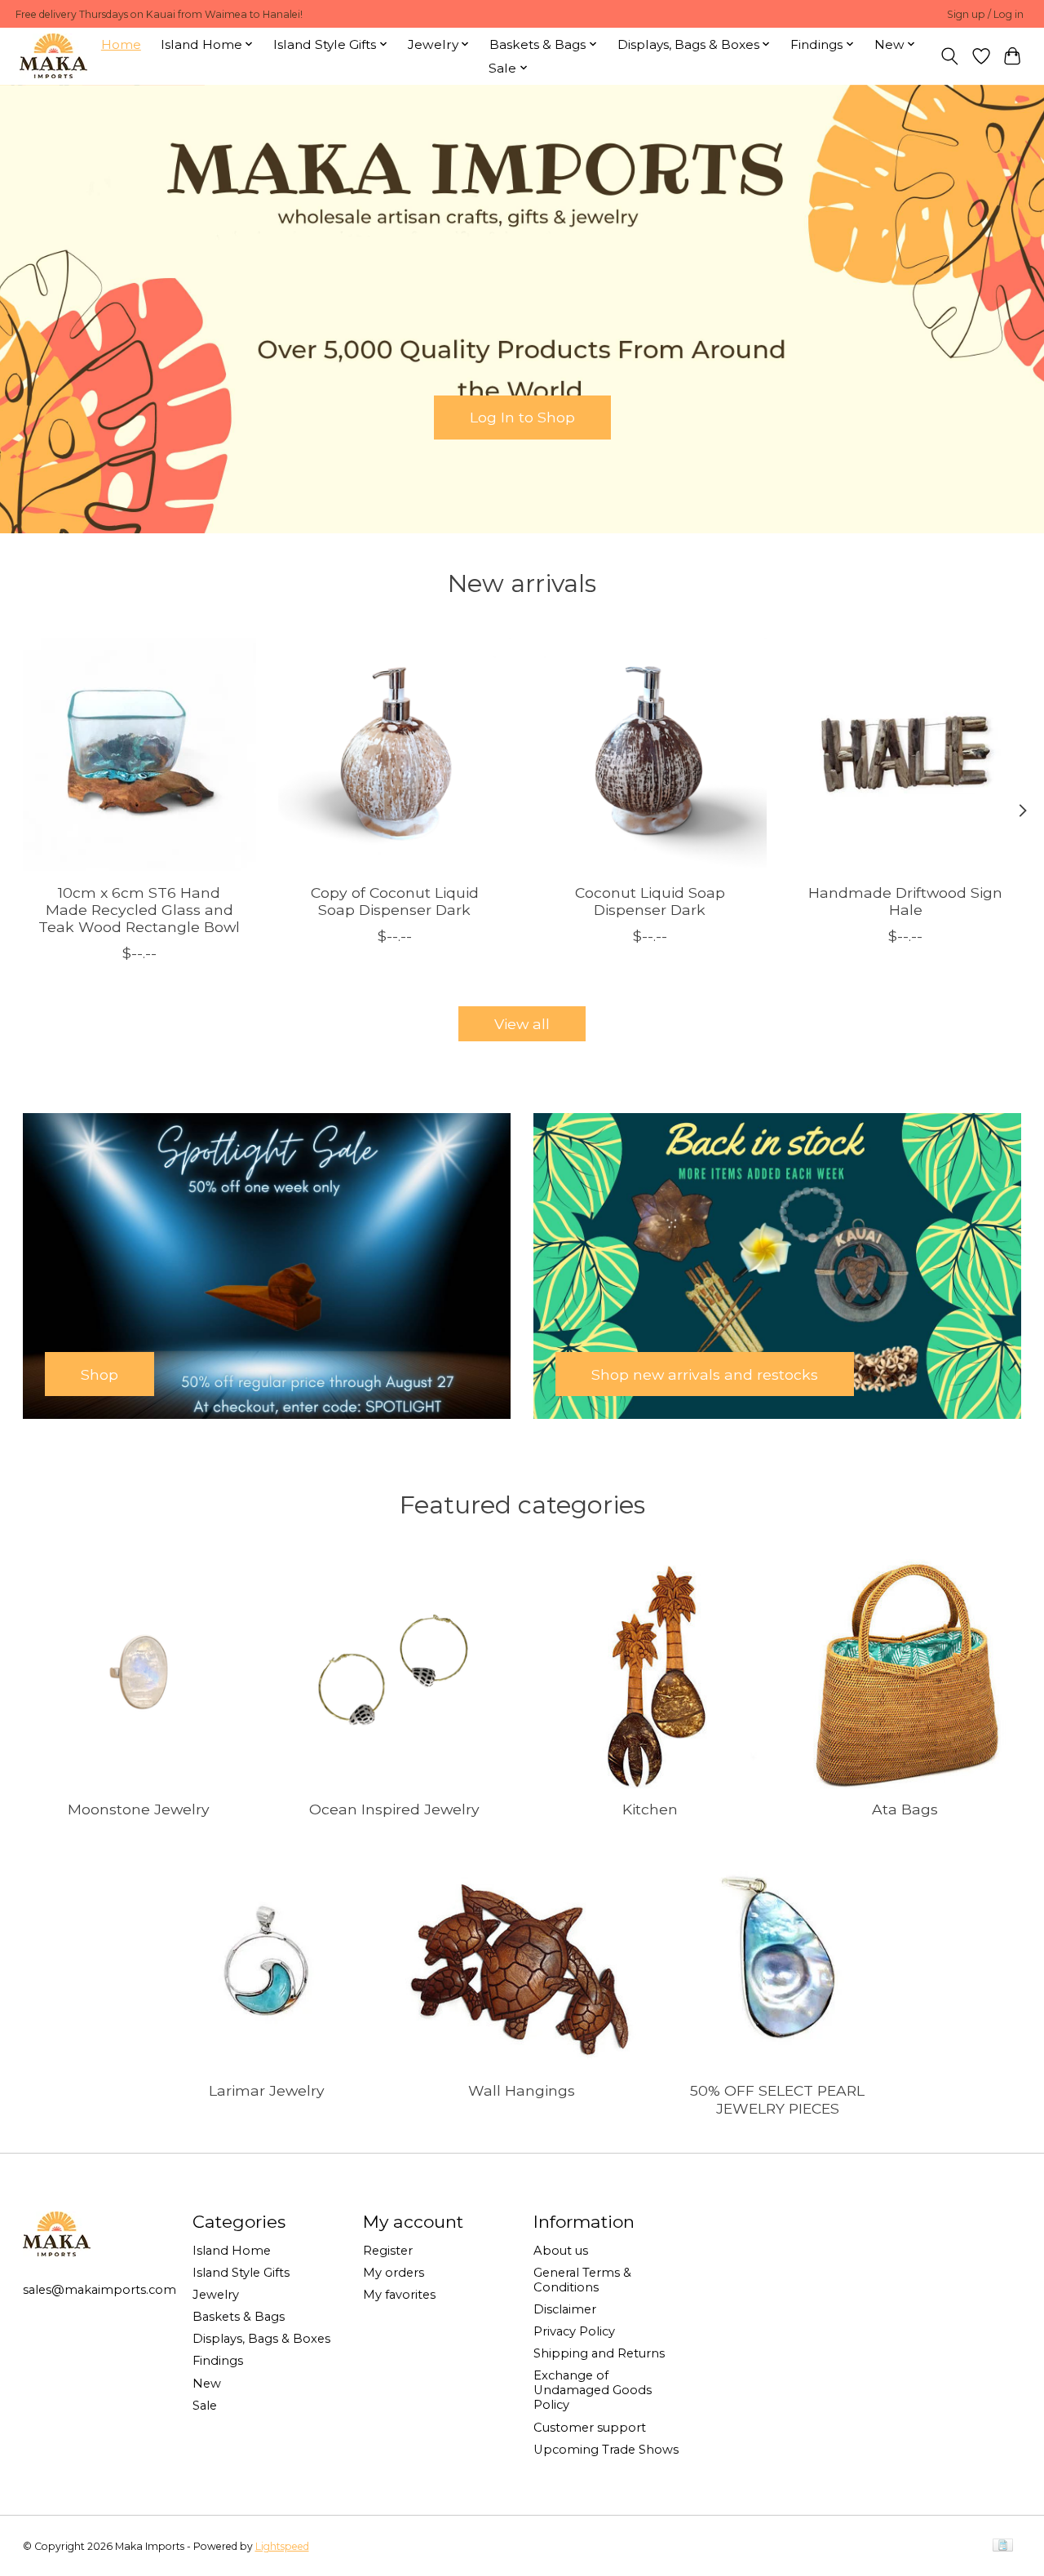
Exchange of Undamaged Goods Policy (593, 2390)
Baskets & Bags (239, 2317)
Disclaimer (565, 2309)
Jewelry (216, 2295)
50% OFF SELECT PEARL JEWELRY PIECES (777, 2099)
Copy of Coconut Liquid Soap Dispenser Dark (394, 901)
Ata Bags (905, 1809)
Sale (205, 2406)
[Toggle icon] (949, 56)
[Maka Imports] (53, 56)
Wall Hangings (522, 2090)
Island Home (232, 2251)
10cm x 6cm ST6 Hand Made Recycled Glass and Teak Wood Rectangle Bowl (139, 910)
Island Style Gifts (241, 2273)
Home (121, 44)
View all (522, 1024)
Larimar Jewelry (267, 2090)
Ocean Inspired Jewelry (394, 1809)
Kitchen (650, 1809)
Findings (218, 2361)
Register (388, 2251)
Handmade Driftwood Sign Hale (905, 901)
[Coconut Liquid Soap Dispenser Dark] (650, 754)
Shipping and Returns (599, 2353)
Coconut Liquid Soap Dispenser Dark (649, 901)
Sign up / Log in (985, 14)
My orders (394, 2273)
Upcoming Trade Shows (606, 2450)
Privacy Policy (574, 2331)
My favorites (399, 2295)
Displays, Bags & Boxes (261, 2339)
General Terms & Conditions (582, 2280)
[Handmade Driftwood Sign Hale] (905, 754)
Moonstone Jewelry (139, 1809)
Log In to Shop (522, 417)
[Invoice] (1003, 2546)
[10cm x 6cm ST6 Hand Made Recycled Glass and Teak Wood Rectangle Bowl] (139, 754)
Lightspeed (282, 2546)
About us (561, 2251)
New (207, 2384)
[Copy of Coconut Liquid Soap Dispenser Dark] (395, 754)
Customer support (590, 2428)
